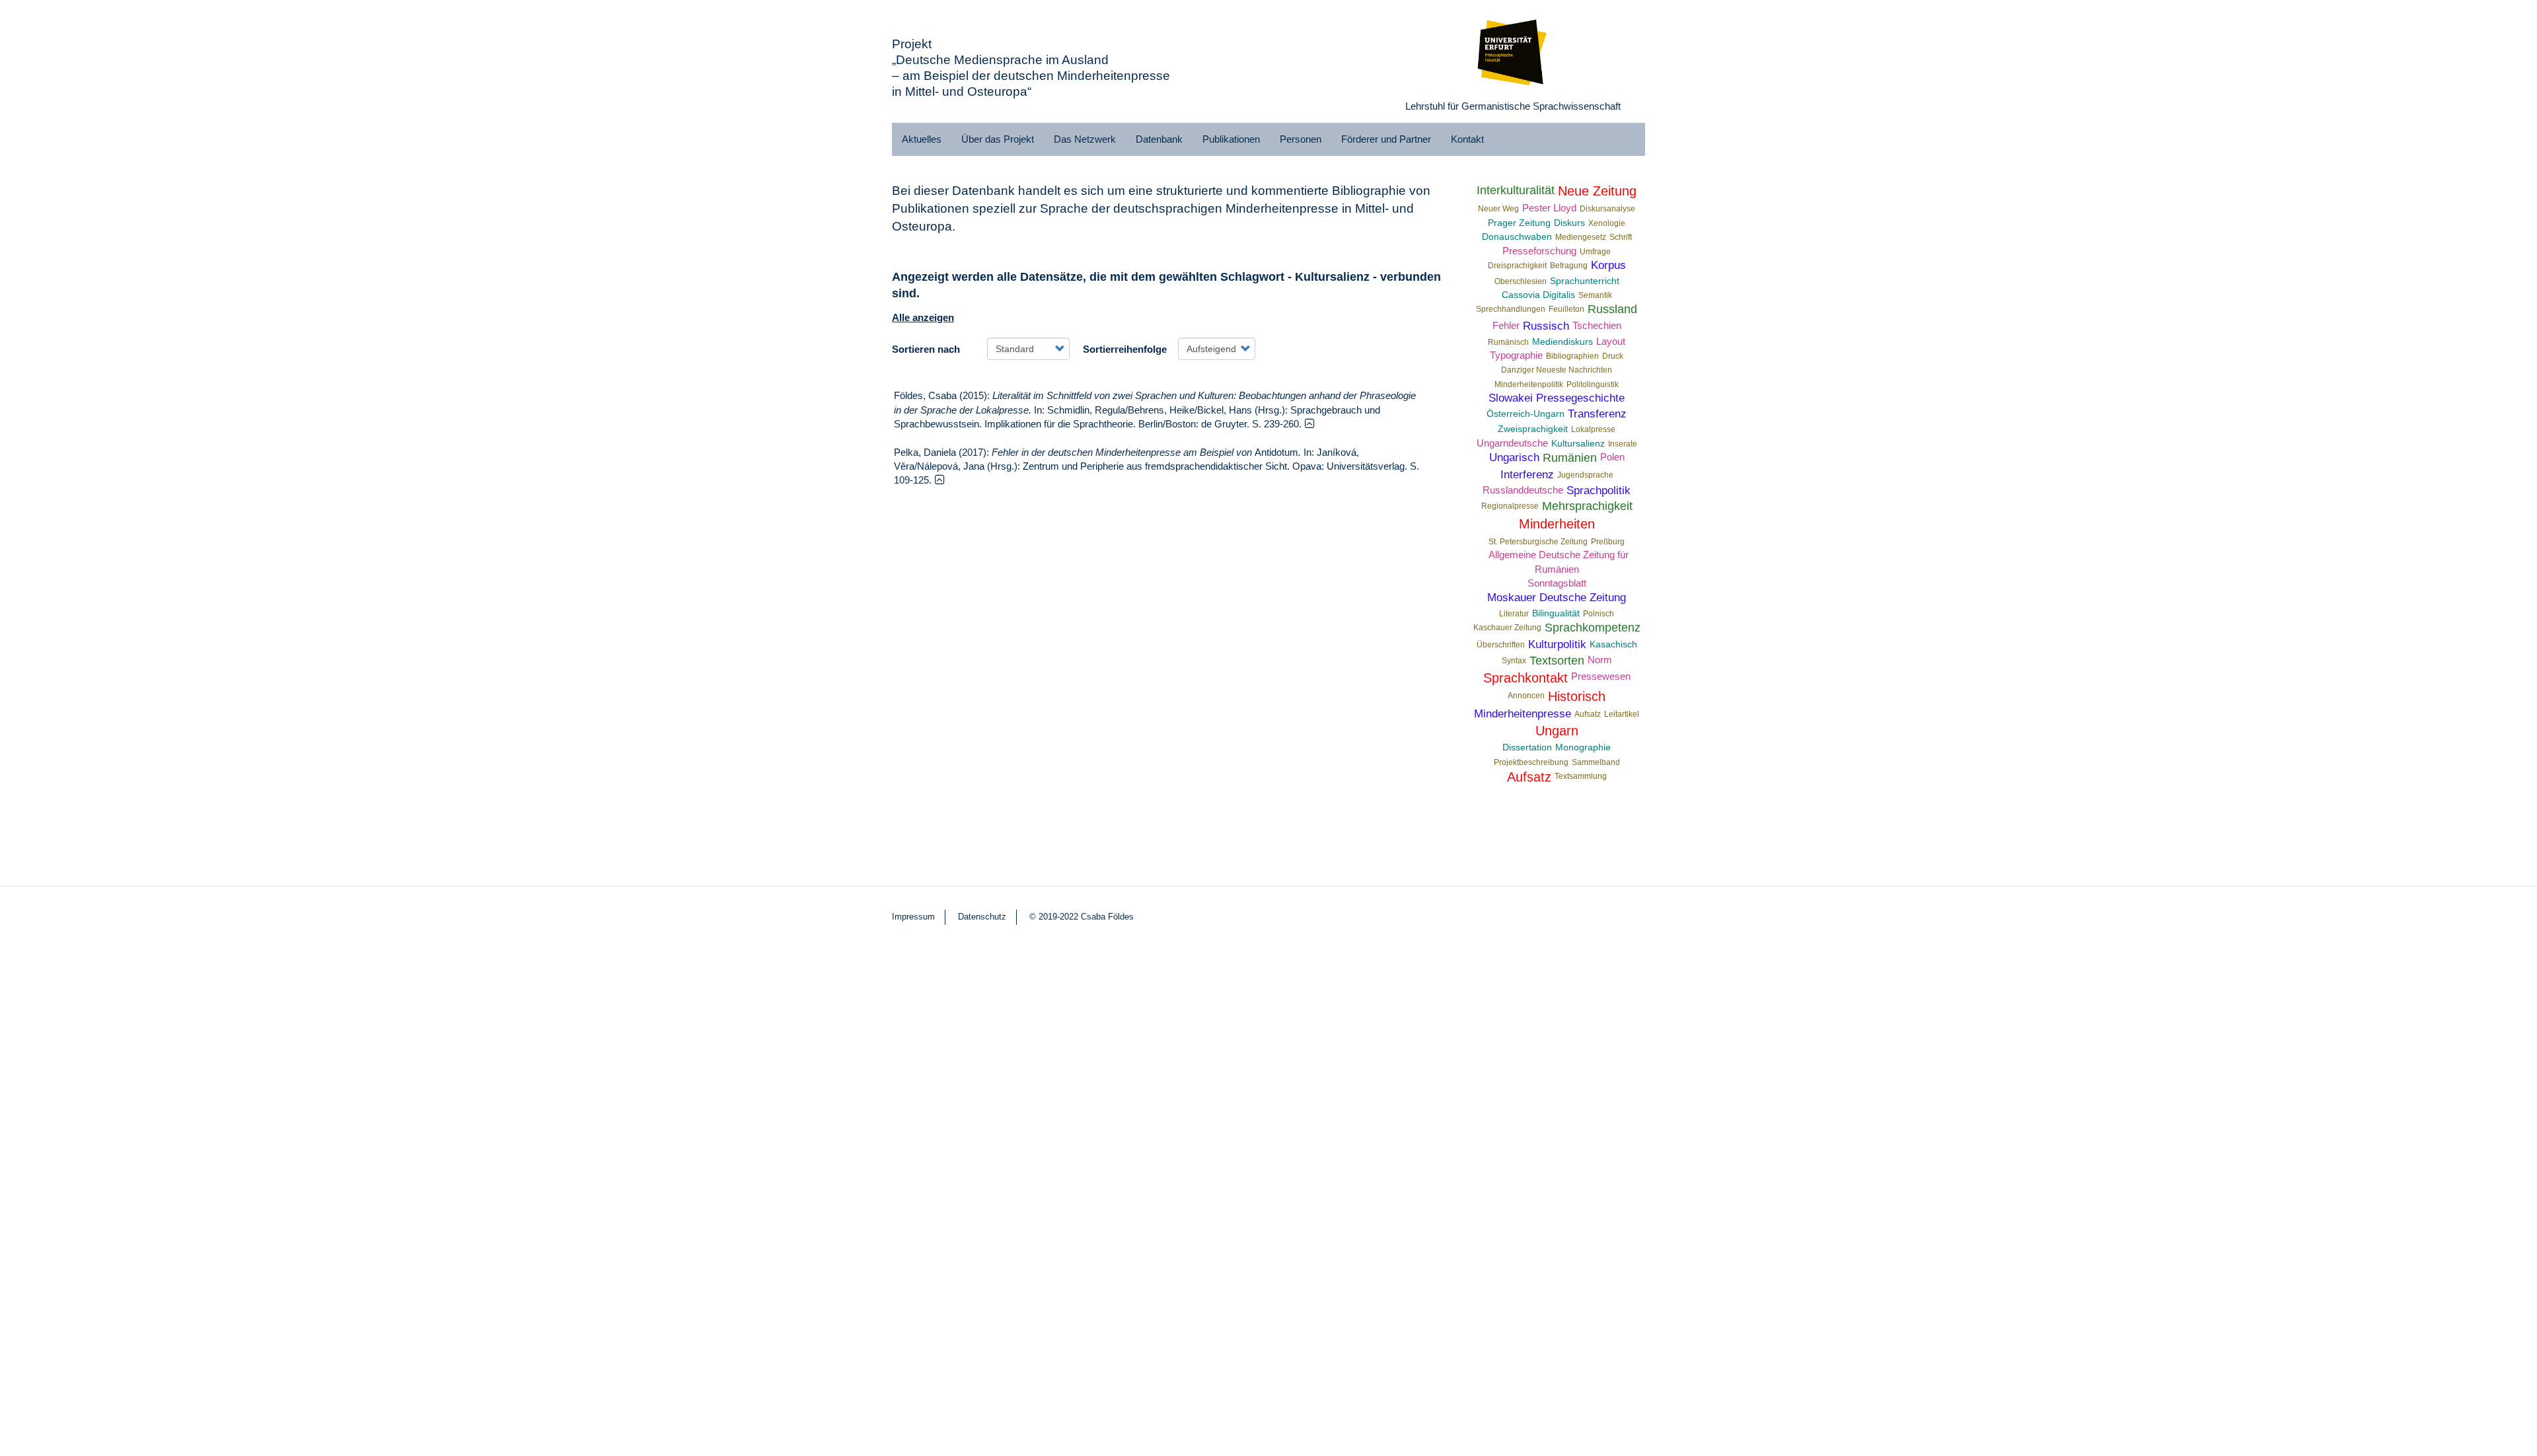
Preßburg (1608, 542)
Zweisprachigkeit (1533, 429)
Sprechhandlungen (1511, 309)
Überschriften (1501, 645)
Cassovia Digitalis (1538, 295)
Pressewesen (1601, 676)
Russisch (1546, 326)
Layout (1611, 341)
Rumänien (1570, 458)
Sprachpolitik (1599, 490)
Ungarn (1557, 731)
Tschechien (1597, 325)
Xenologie (1607, 223)
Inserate (1623, 444)
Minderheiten (1557, 524)
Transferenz (1597, 414)
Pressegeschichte (1580, 398)
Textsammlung (1581, 776)
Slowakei (1511, 398)
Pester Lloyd (1549, 208)
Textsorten (1557, 661)
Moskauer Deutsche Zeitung (1557, 597)
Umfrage (1595, 252)
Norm (1600, 660)
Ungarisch (1514, 457)
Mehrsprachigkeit (1587, 506)
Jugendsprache (1585, 475)
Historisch (1577, 696)
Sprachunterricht (1585, 281)
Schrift (1621, 237)
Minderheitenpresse (1523, 713)
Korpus (1608, 265)
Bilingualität (1556, 613)
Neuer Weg (1498, 209)
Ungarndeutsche (1512, 443)
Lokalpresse (1593, 429)
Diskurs (1569, 223)
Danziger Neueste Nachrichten (1557, 370)
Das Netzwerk (1085, 139)
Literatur (1514, 614)
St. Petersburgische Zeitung (1538, 542)
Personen (1301, 139)
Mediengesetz (1581, 237)
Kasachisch (1613, 644)
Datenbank (1159, 139)
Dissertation (1527, 747)
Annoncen (1526, 696)
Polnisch (1599, 614)
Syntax (1514, 661)
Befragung (1569, 266)
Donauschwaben (1517, 237)
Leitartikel (1622, 714)
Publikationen (1231, 139)
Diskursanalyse (1607, 209)
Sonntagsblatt (1557, 583)
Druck (1613, 356)
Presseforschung (1539, 251)
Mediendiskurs (1563, 342)
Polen (1612, 457)
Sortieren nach (926, 349)
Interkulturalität (1516, 190)
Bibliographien (1572, 356)
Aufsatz (1588, 714)
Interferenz (1527, 474)
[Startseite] (1513, 50)
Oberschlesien (1521, 281)
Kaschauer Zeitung (1507, 628)
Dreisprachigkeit (1517, 266)
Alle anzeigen (923, 317)
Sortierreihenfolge (1125, 349)
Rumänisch (1508, 342)
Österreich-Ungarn (1526, 414)
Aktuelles (922, 139)
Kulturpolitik (1557, 644)
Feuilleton (1566, 309)
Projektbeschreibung (1531, 762)
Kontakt (1467, 139)
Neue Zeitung (1597, 191)
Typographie (1516, 355)
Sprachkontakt (1526, 678)
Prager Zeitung (1519, 223)
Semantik (1595, 295)
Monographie (1583, 747)
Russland (1612, 309)
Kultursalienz (1578, 444)
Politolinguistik (1593, 384)
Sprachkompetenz (1593, 628)
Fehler (1506, 325)
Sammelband (1596, 762)
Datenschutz (982, 917)
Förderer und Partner (1386, 139)
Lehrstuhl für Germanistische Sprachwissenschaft (1513, 106)
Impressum (913, 917)
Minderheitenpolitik (1529, 384)
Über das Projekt (998, 139)
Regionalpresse (1510, 506)
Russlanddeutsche (1523, 490)
